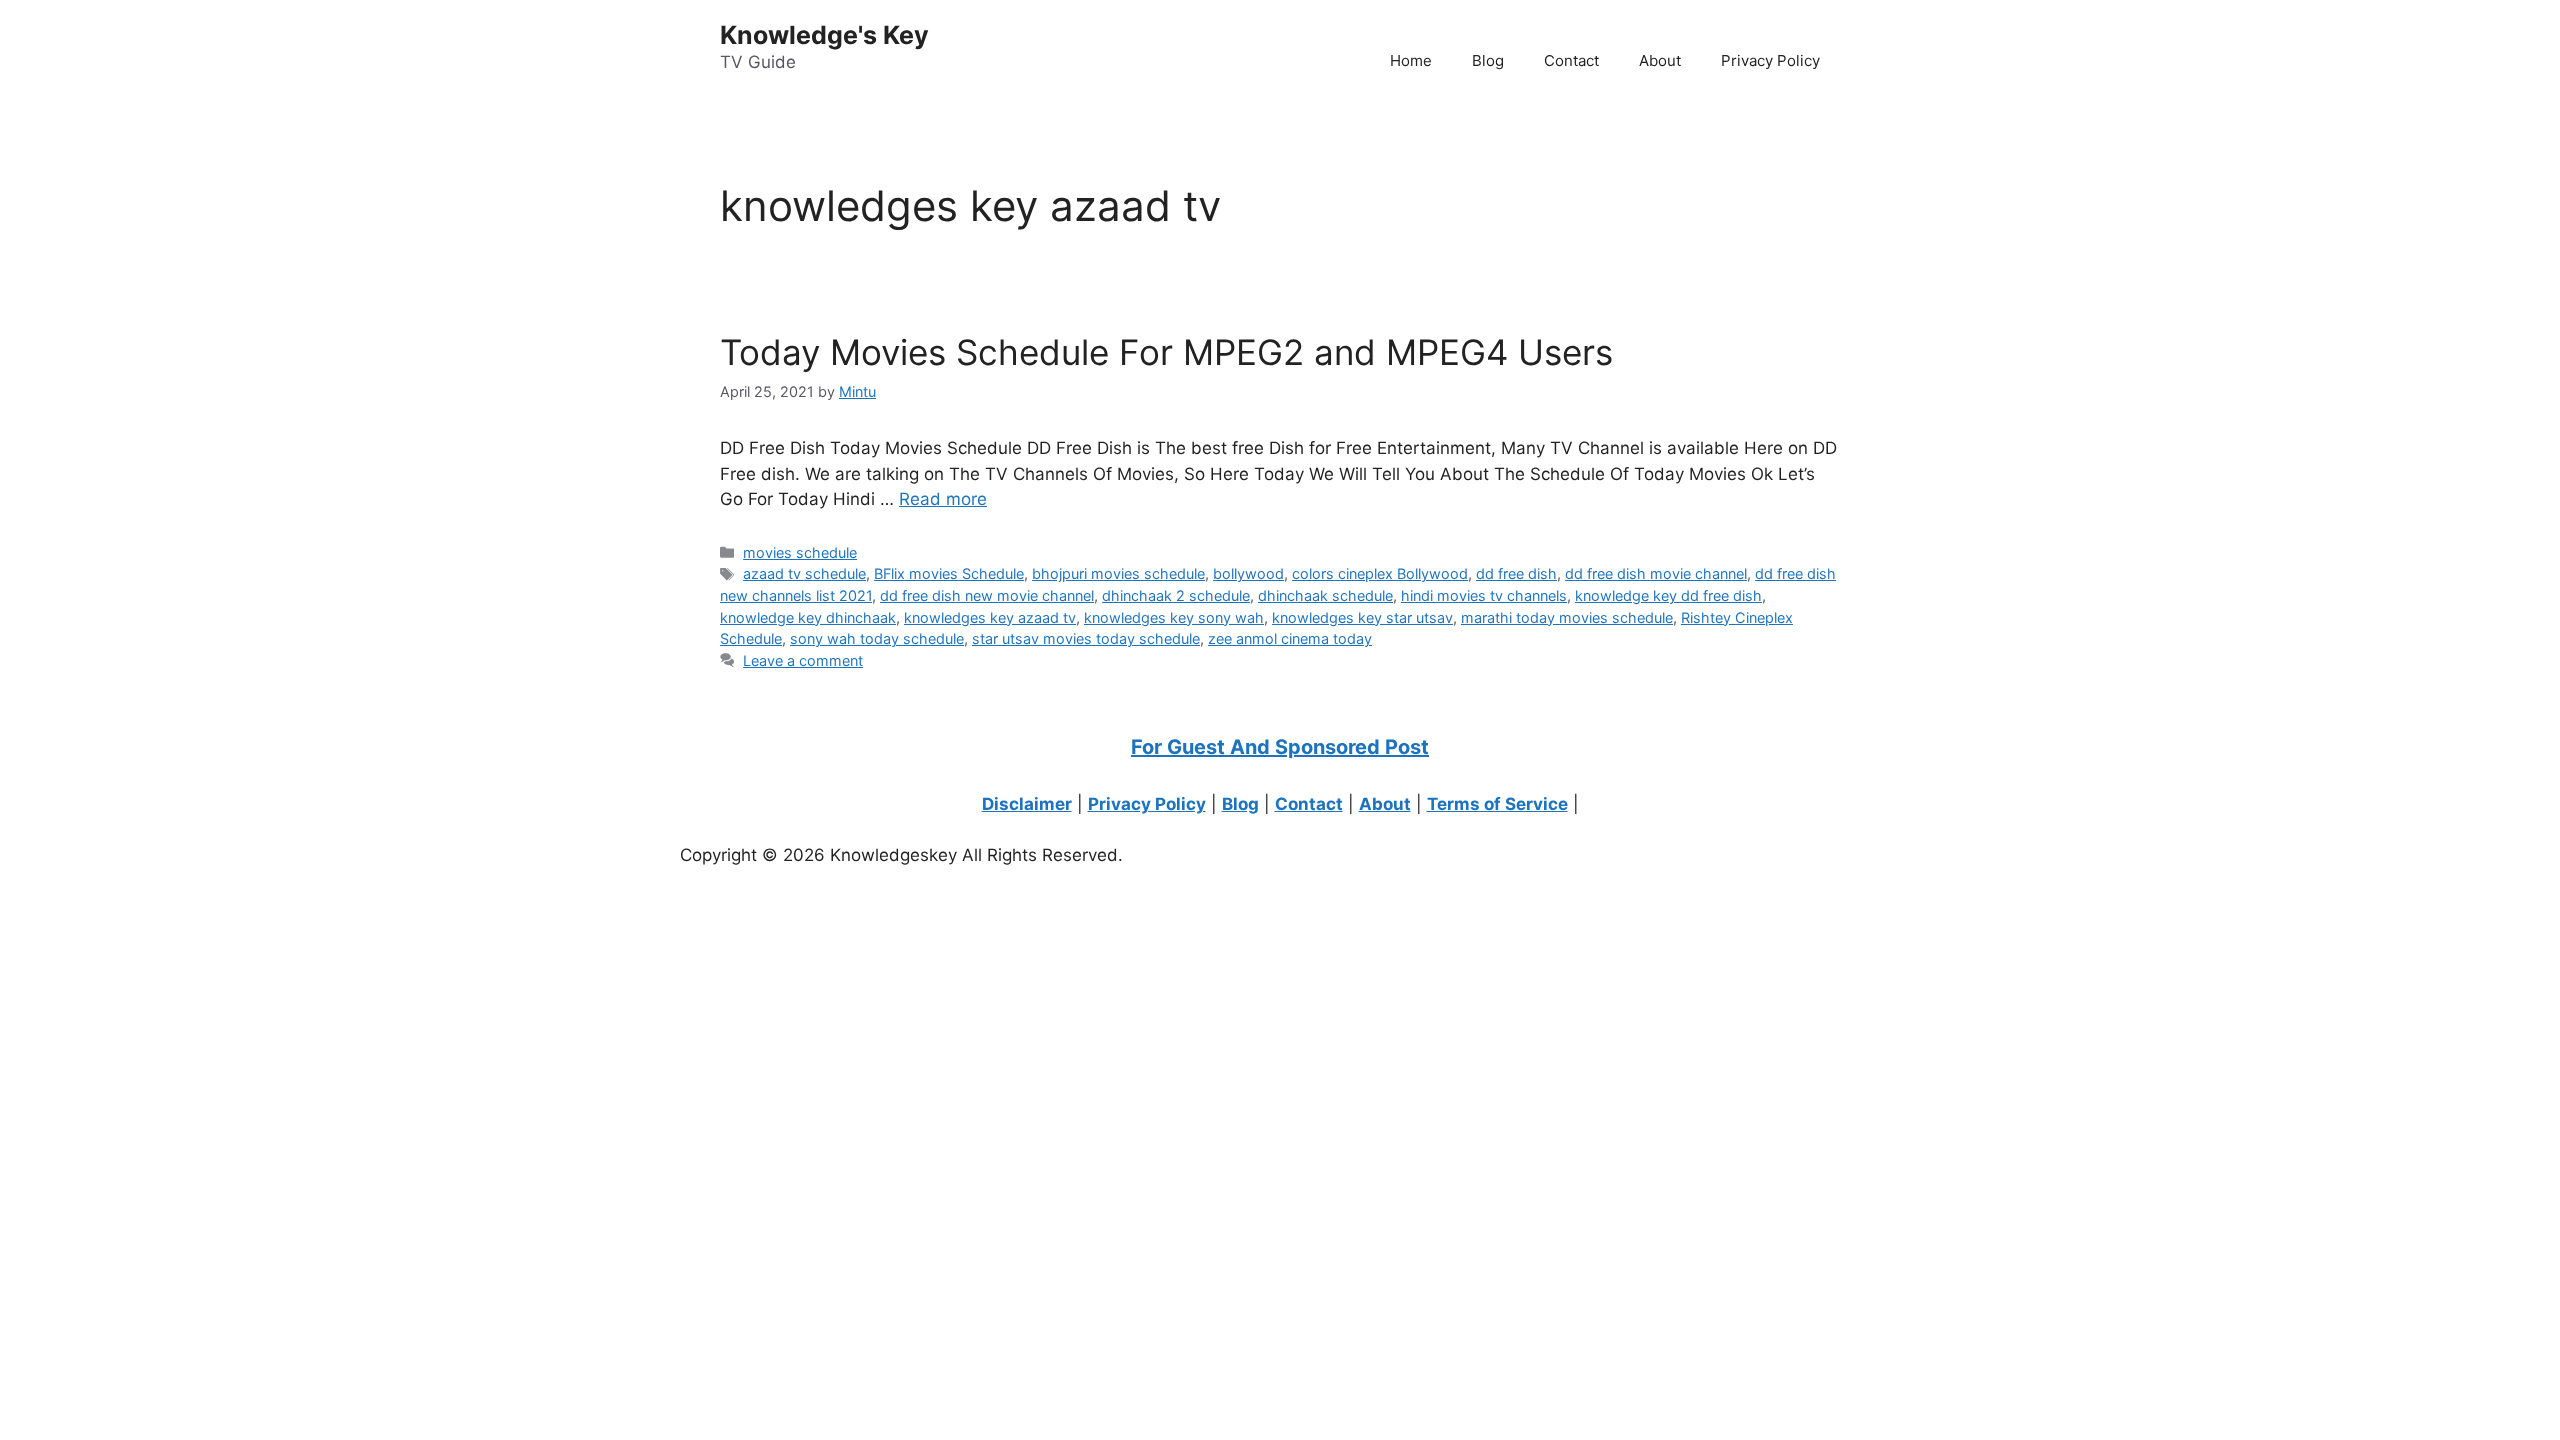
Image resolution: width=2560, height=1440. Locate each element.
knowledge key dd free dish (1668, 595)
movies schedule (800, 552)
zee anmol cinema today (1290, 638)
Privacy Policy (1770, 60)
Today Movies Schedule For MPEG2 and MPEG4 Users (1166, 352)
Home (1411, 60)
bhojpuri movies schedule (1118, 573)
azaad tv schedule (804, 573)
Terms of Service (1497, 804)
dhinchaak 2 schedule (1176, 595)
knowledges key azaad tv (990, 617)
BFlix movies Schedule (949, 573)
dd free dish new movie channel (987, 595)
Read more (943, 499)
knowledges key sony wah (1174, 617)
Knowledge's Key (824, 35)
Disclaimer (1027, 804)
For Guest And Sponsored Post (1280, 747)
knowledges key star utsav (1362, 617)
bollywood (1248, 573)
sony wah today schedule (877, 638)
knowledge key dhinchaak (808, 617)
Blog (1488, 60)
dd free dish (1516, 573)
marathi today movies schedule (1567, 617)
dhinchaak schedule (1325, 595)
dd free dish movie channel (1656, 573)
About (1660, 60)
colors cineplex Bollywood (1380, 573)
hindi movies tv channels (1484, 595)
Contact (1571, 60)
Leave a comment (803, 660)
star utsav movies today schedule (1086, 638)
